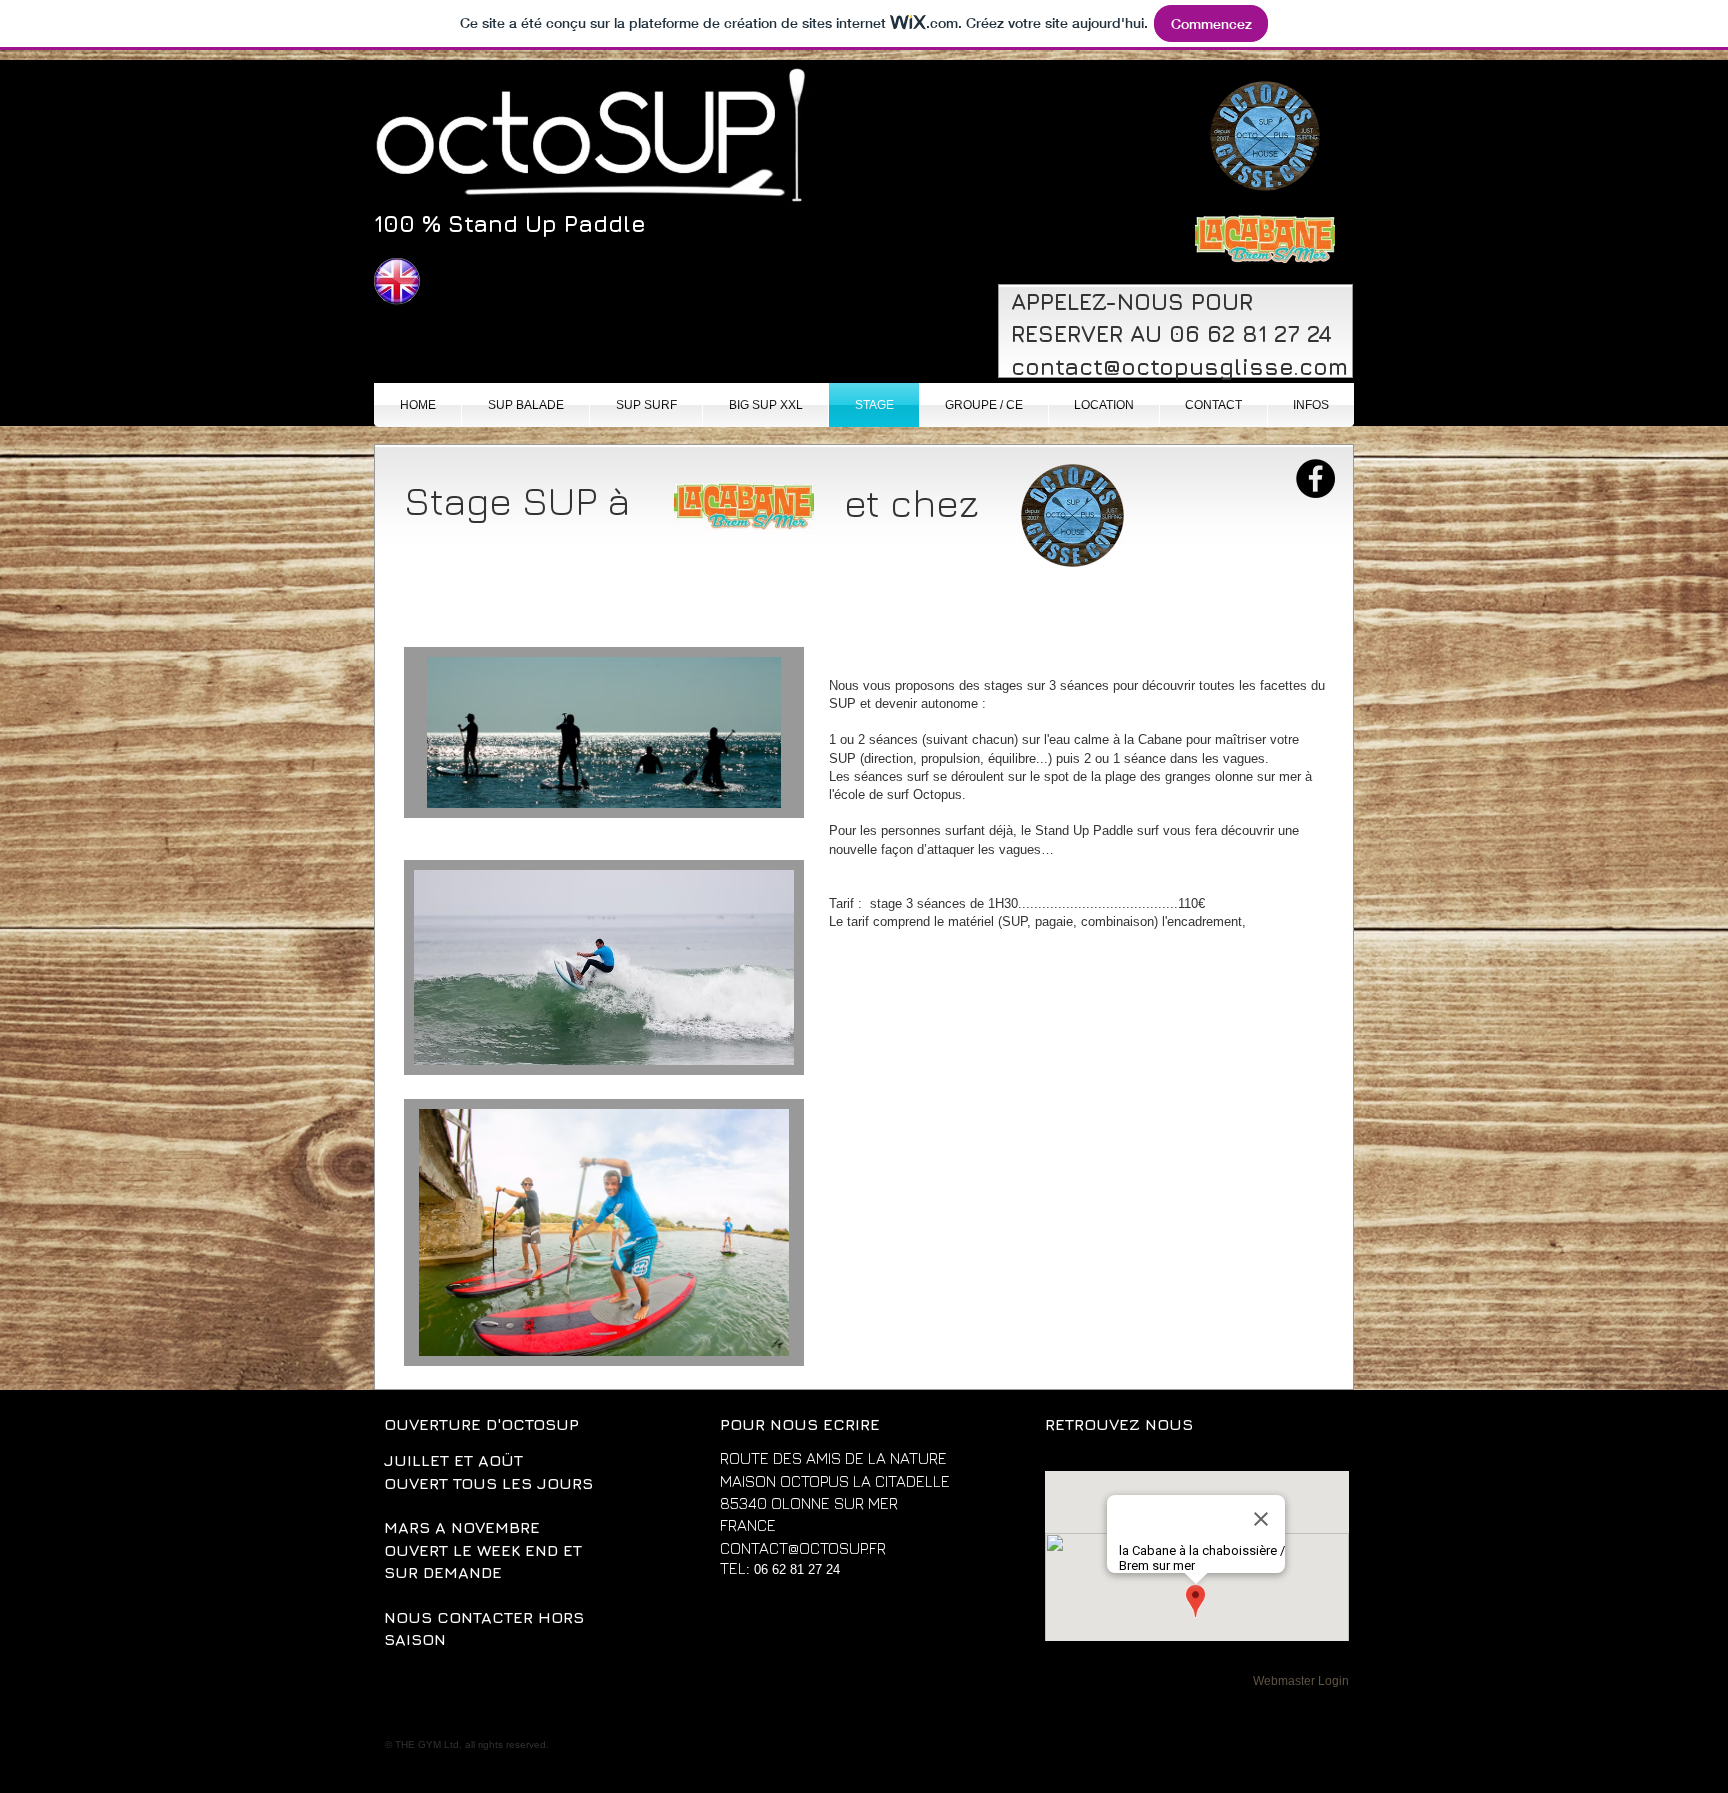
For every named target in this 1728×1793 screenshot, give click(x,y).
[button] (304, 429)
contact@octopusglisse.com (1179, 366)
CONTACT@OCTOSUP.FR (803, 1548)
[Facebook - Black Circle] (1315, 478)
